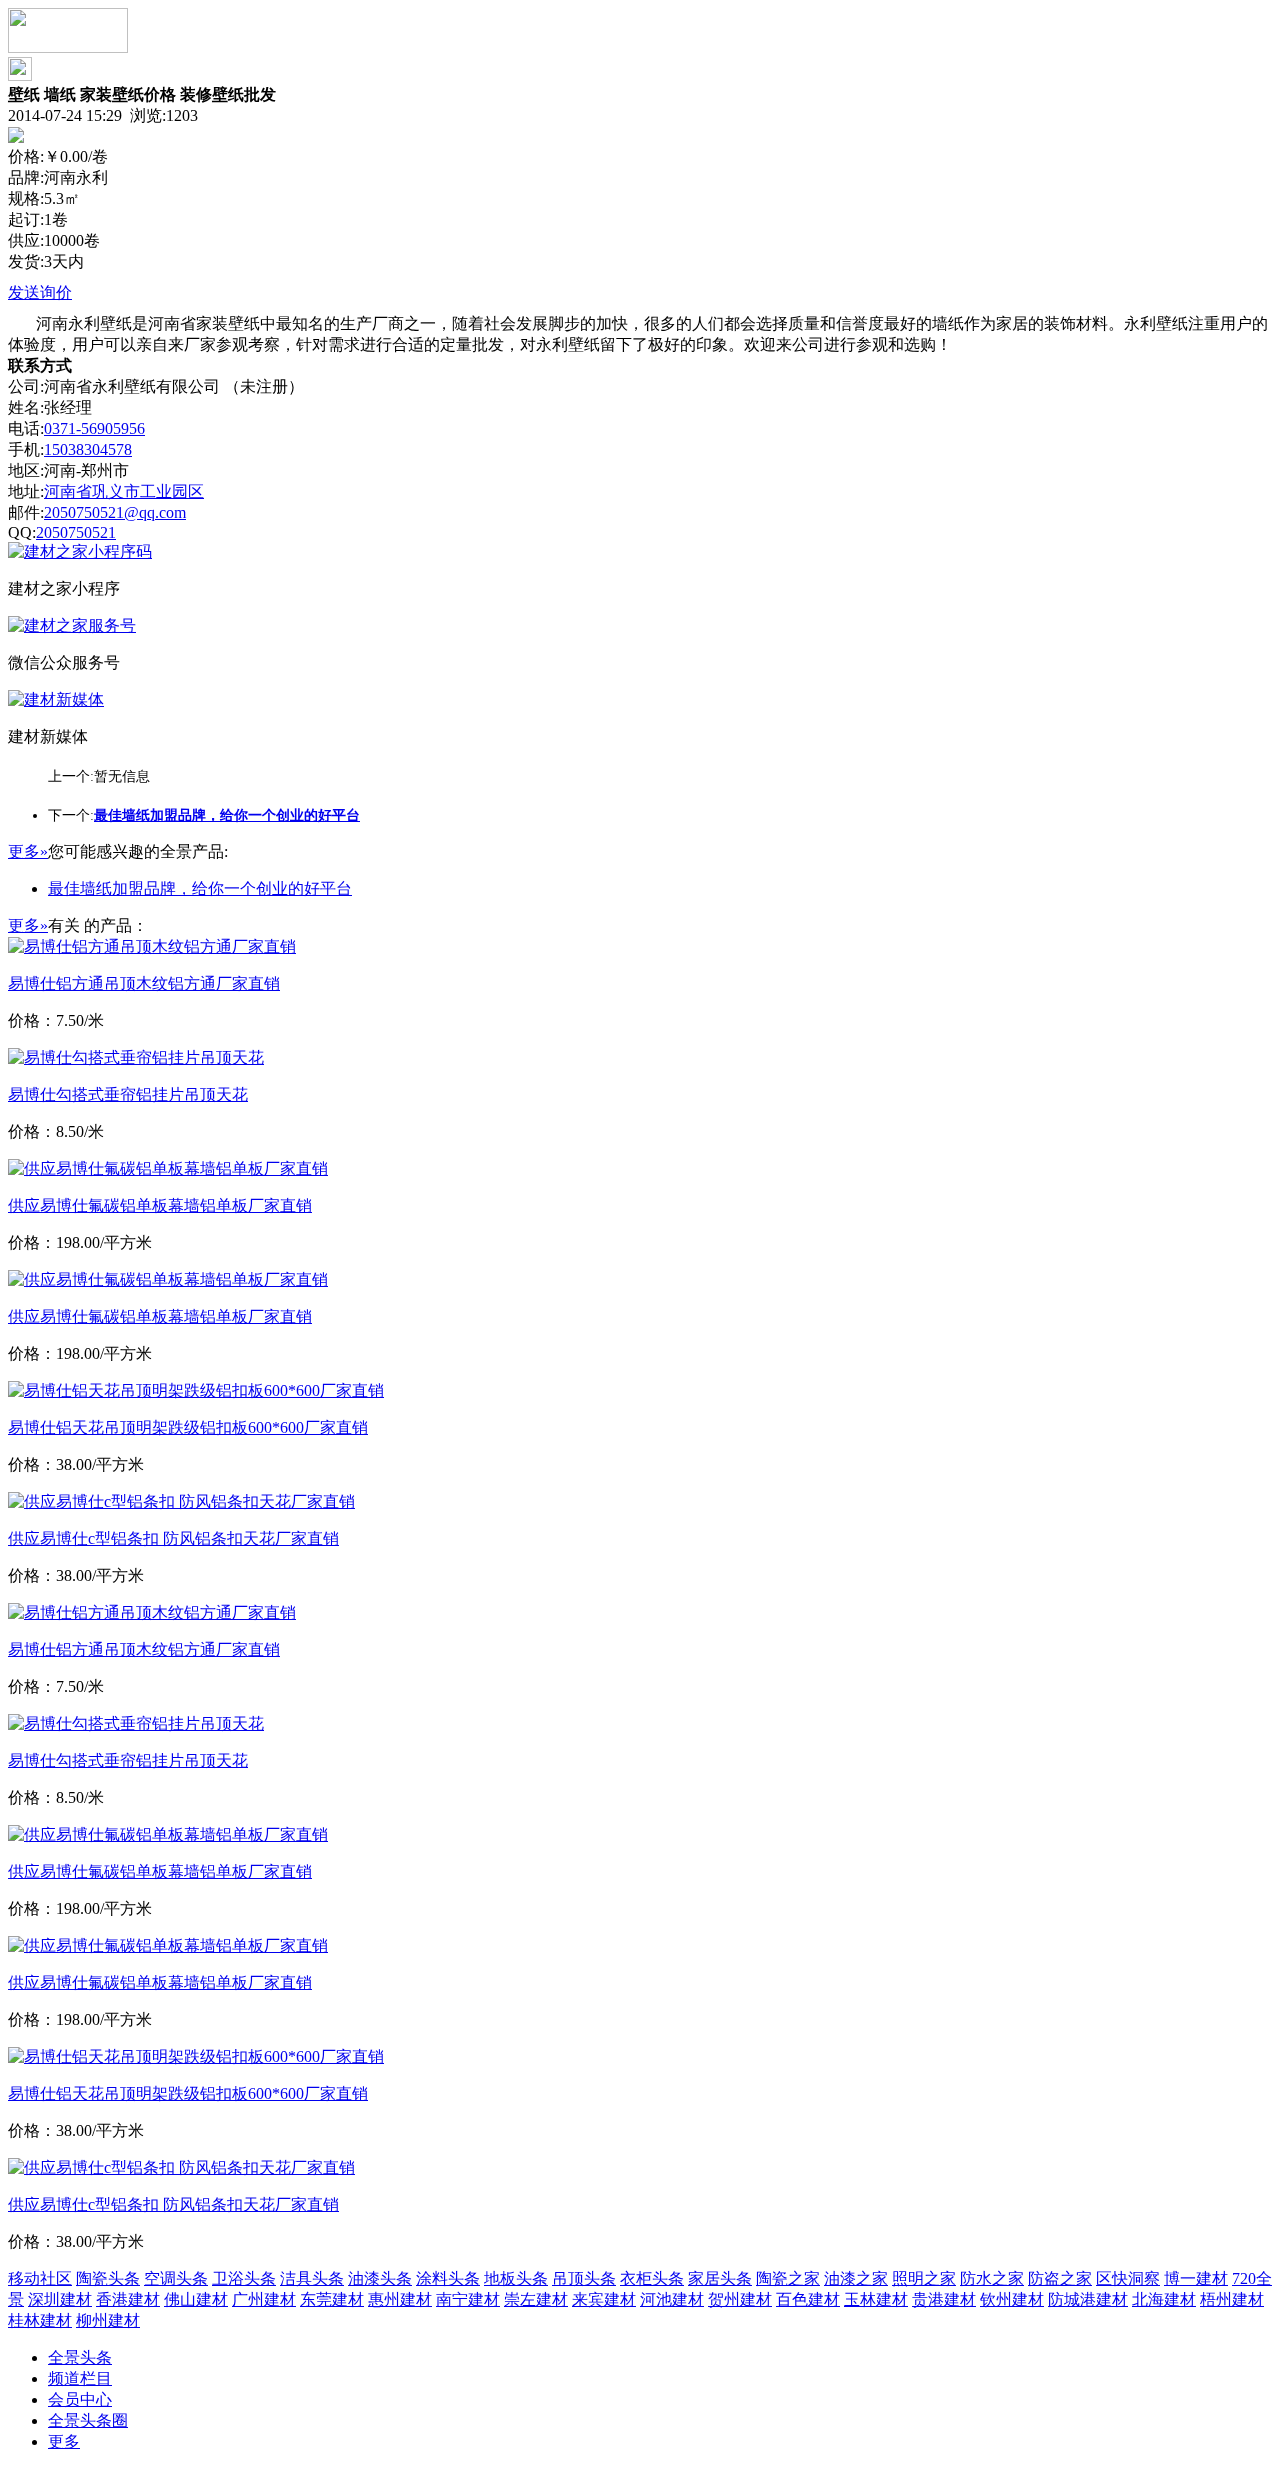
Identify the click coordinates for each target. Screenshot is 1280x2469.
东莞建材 (332, 2299)
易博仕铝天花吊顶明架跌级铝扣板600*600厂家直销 (188, 1427)
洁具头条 (312, 2278)
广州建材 (264, 2299)
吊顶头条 (584, 2278)
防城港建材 (1088, 2299)
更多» (28, 851)
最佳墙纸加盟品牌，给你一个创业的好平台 (200, 888)
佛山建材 (196, 2299)
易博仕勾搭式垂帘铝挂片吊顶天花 (128, 1094)
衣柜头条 (652, 2278)
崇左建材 (536, 2299)
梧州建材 (1232, 2299)
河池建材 (672, 2299)
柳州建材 (108, 2320)
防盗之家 (1060, 2278)
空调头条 (176, 2278)
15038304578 (88, 449)
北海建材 (1164, 2299)
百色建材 (808, 2299)
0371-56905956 (94, 428)
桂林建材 (40, 2320)
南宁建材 (468, 2299)
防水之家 (992, 2278)
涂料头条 (448, 2278)
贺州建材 (740, 2299)
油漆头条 (380, 2278)
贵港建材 (944, 2299)
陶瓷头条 (108, 2278)
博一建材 (1196, 2278)
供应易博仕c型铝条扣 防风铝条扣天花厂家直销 (173, 1538)
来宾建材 (604, 2299)
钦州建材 (1012, 2299)
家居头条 (720, 2278)
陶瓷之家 (788, 2278)
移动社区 (40, 2278)
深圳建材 (60, 2299)
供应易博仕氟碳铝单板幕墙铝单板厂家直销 (160, 1205)
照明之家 (924, 2278)
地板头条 (516, 2278)
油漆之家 (856, 2278)
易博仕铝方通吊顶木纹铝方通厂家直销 (144, 983)
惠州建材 (400, 2299)
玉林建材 (876, 2299)
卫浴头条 (244, 2278)
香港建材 (128, 2299)
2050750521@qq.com (115, 512)
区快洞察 (1128, 2278)
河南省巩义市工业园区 (124, 491)
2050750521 (76, 532)
